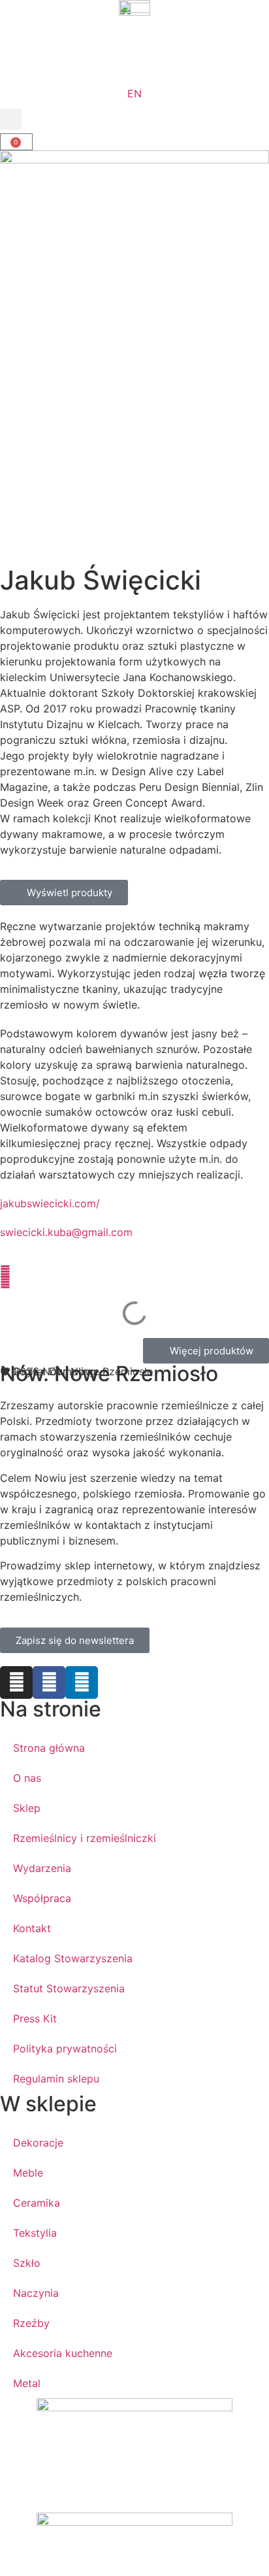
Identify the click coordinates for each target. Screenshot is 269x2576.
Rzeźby (31, 2323)
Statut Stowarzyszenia (69, 1988)
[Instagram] (16, 1682)
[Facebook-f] (49, 1682)
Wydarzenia (42, 1868)
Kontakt (32, 1928)
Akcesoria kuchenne (63, 2353)
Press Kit (35, 2018)
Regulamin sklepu (56, 2079)
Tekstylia (35, 2233)
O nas (27, 1778)
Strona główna (49, 1748)
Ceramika (37, 2203)
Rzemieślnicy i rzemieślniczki (85, 1838)
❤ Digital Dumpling (48, 1371)
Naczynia (36, 2293)
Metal (27, 2383)
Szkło (27, 2263)
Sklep (27, 1808)
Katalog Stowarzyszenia (73, 1958)
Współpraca (42, 1898)
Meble (28, 2173)
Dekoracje (38, 2143)
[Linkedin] (82, 1682)
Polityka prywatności (65, 2049)
